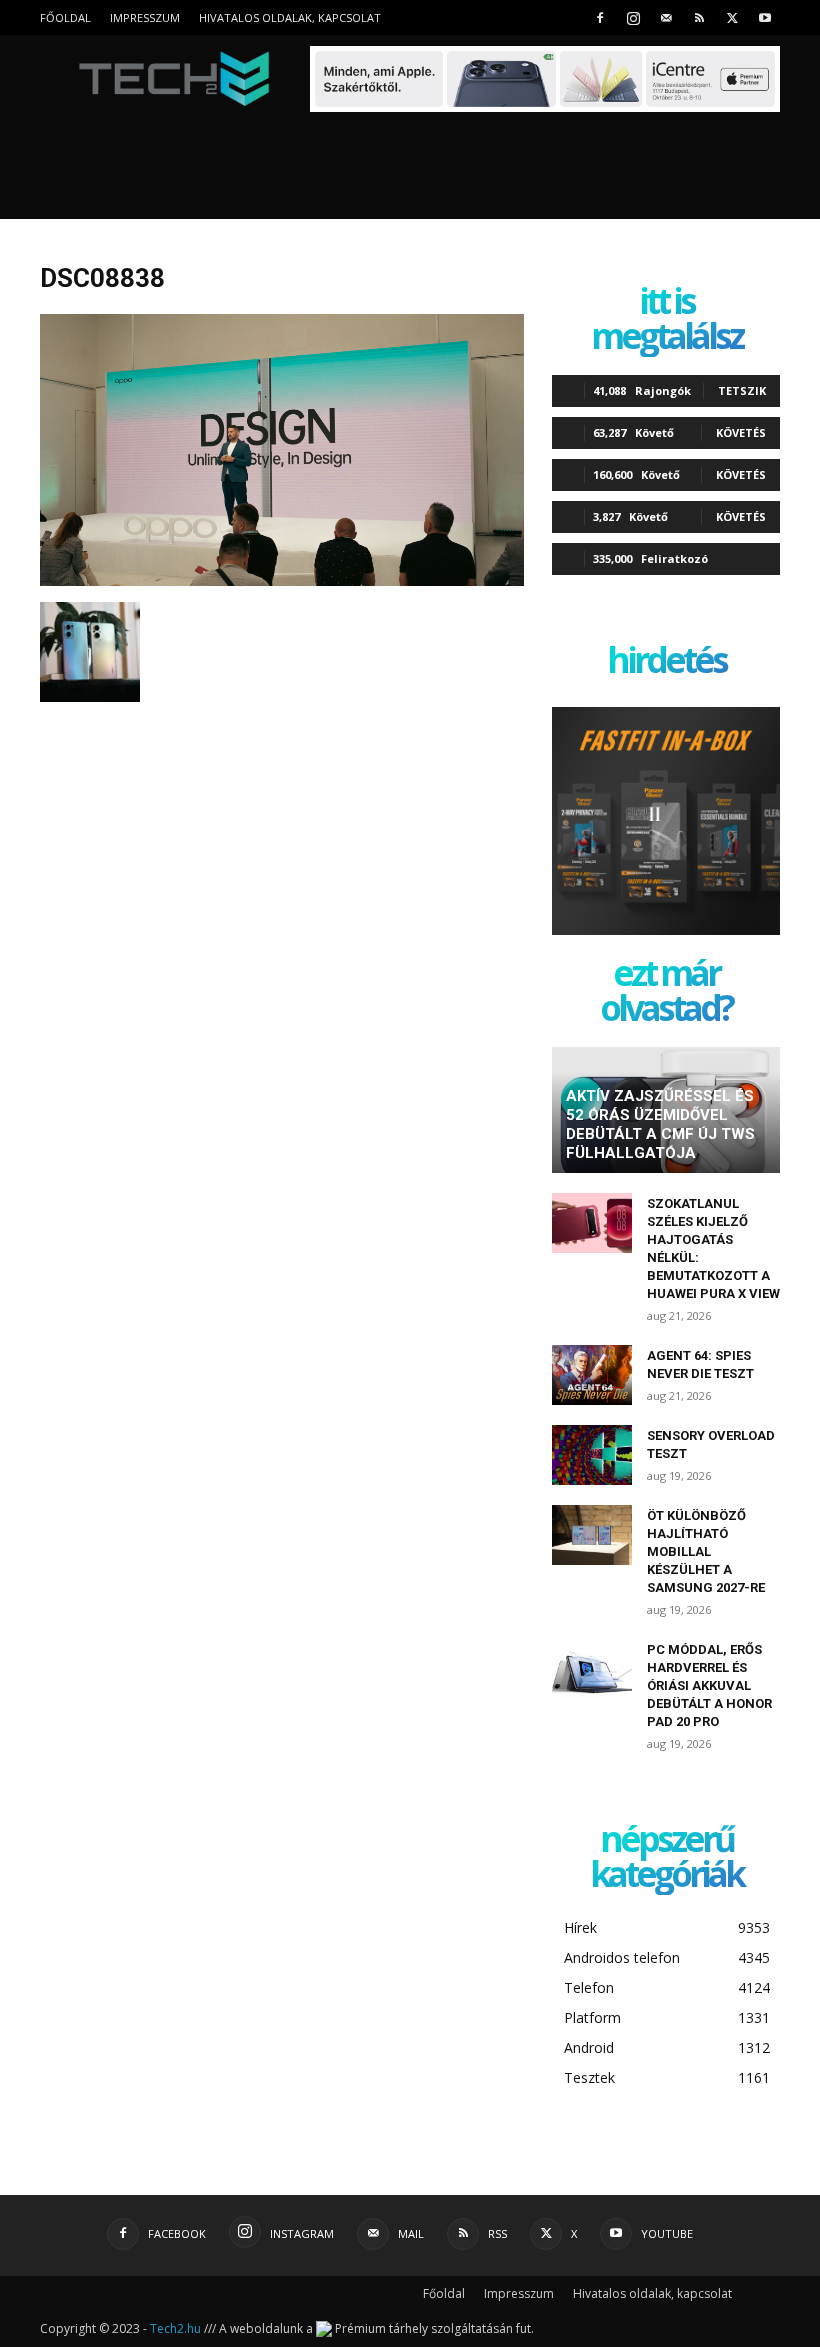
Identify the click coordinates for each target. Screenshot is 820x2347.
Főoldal (65, 17)
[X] (732, 17)
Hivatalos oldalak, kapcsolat (290, 17)
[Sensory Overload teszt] (592, 1455)
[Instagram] (633, 17)
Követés (741, 432)
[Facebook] (600, 17)
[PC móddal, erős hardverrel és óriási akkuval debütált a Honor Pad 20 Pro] (592, 1669)
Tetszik (742, 390)
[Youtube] (765, 17)
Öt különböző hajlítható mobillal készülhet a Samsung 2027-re (706, 1551)
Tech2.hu (175, 2328)
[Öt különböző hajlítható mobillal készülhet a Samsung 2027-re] (592, 1535)
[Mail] (666, 17)
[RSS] (699, 17)
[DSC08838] (282, 581)
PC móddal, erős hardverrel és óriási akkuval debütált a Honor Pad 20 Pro (709, 1685)
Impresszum (145, 17)
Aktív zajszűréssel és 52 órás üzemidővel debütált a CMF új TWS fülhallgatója (660, 1124)
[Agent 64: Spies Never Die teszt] (592, 1375)
